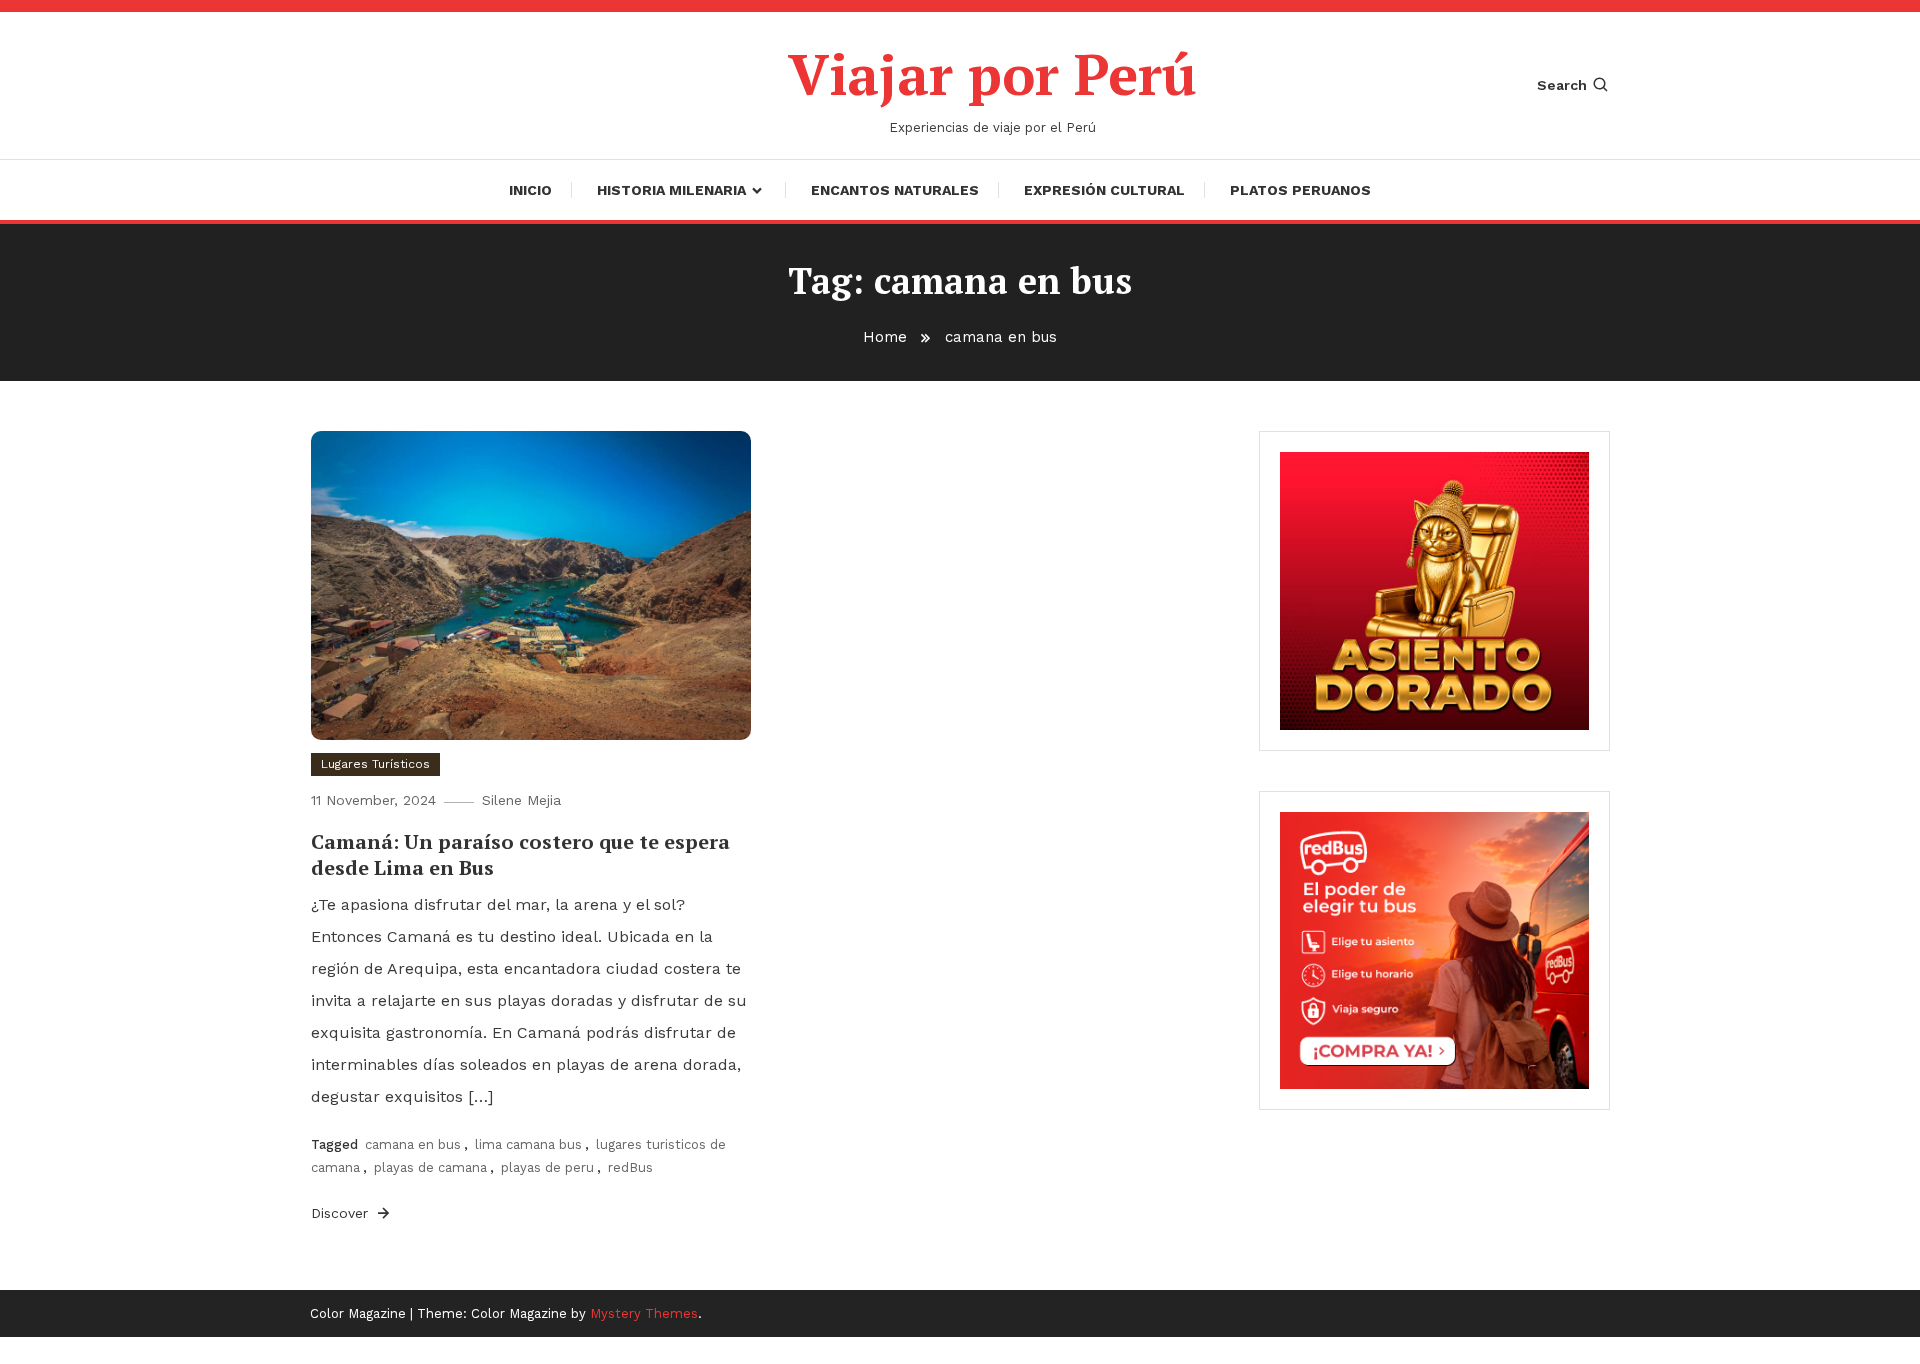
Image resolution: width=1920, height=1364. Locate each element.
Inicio (530, 190)
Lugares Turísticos (375, 764)
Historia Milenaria (671, 190)
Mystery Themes (644, 1313)
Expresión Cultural (1104, 190)
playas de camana (430, 1167)
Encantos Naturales (895, 190)
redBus (630, 1167)
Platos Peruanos (1300, 190)
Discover (342, 1213)
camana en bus (413, 1144)
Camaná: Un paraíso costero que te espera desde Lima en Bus (520, 854)
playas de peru (547, 1167)
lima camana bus (528, 1144)
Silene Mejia (521, 800)
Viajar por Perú (992, 74)
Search (1562, 85)
